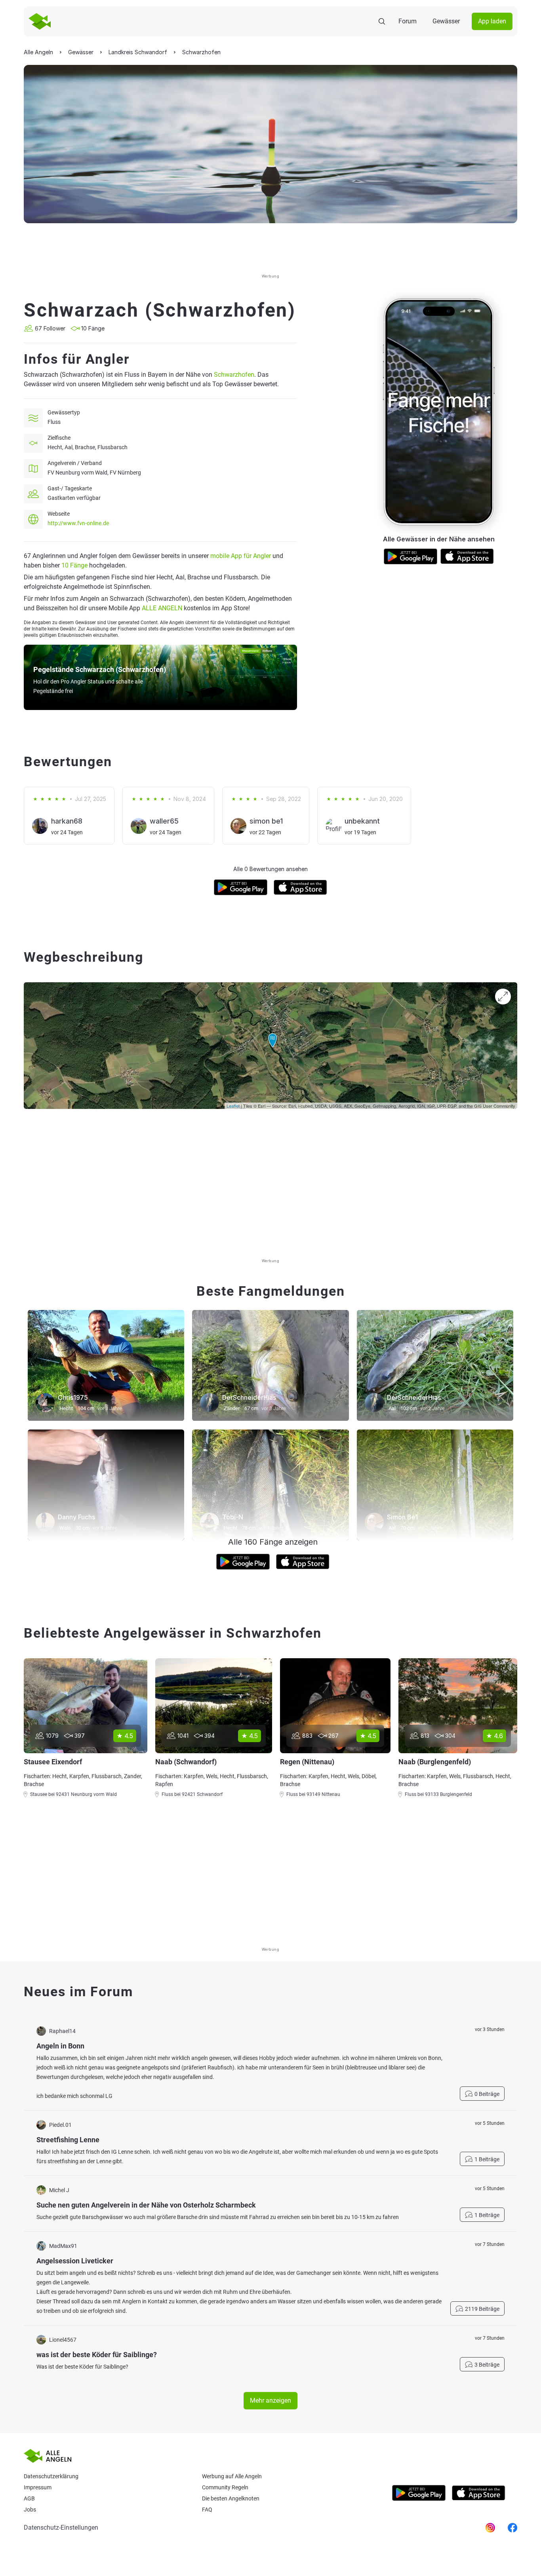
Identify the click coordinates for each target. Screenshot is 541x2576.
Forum (408, 21)
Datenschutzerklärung (51, 2476)
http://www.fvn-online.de (78, 523)
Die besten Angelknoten (231, 2498)
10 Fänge (74, 565)
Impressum (38, 2487)
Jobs (30, 2510)
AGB (29, 2498)
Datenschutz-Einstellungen (61, 2528)
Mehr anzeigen (270, 2400)
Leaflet (233, 1106)
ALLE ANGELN (162, 608)
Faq (207, 2510)
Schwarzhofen (234, 375)
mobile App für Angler (241, 556)
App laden (492, 21)
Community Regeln (225, 2487)
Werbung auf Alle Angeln (232, 2476)
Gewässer (446, 21)
